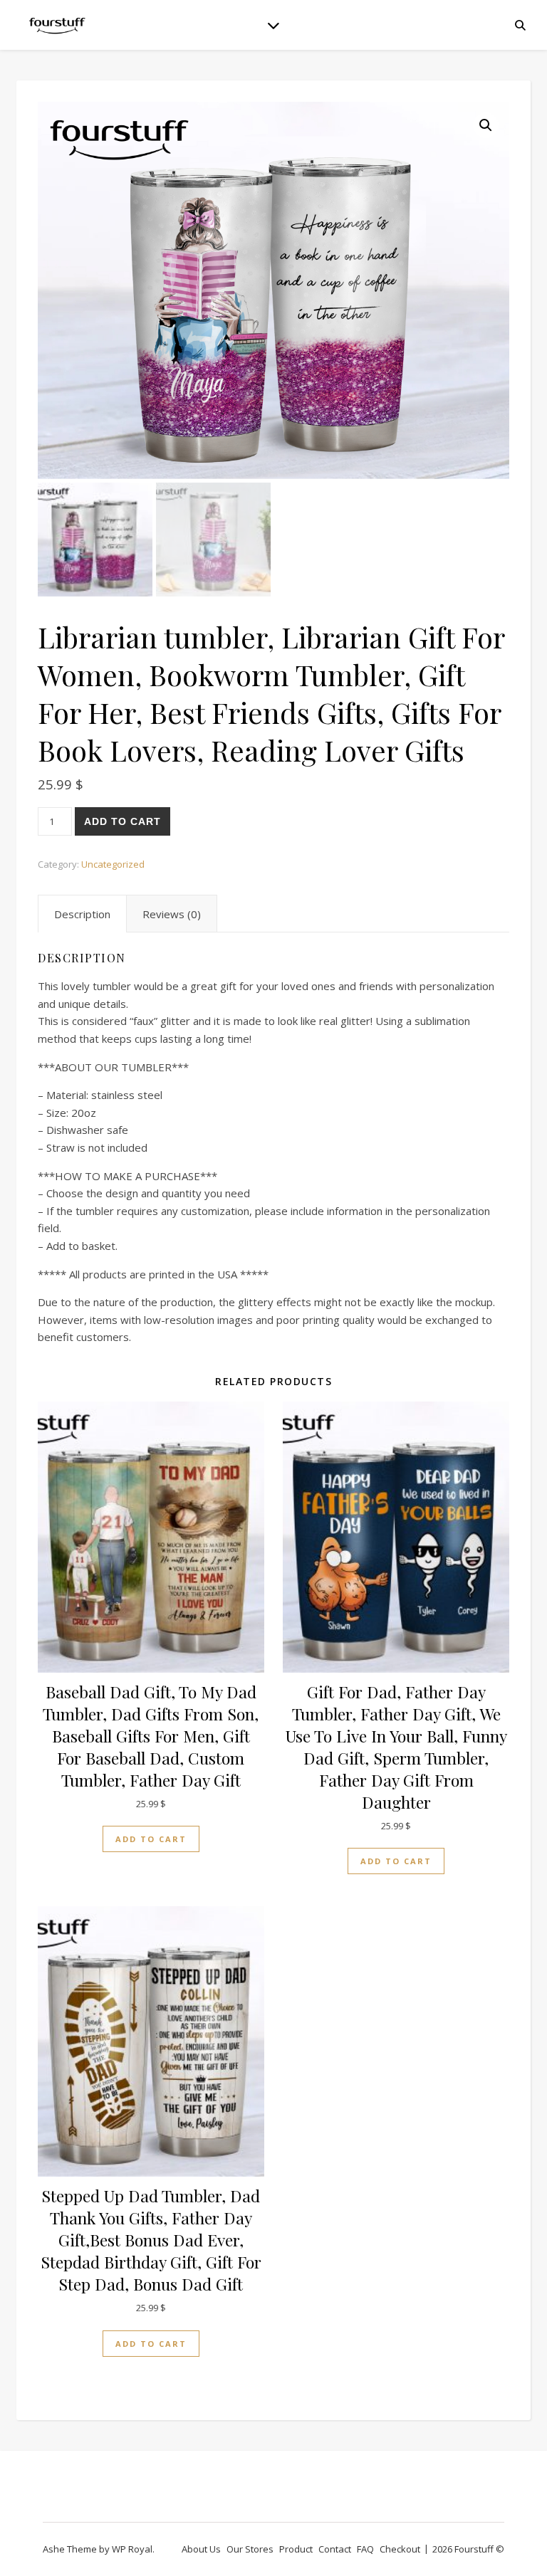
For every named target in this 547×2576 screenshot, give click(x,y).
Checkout (400, 2549)
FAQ (365, 2549)
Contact (335, 2549)
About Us (201, 2549)
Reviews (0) (172, 914)
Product (296, 2549)
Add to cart (123, 821)
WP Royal (132, 2549)
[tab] (82, 914)
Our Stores (250, 2549)
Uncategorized (113, 864)
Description (82, 914)
